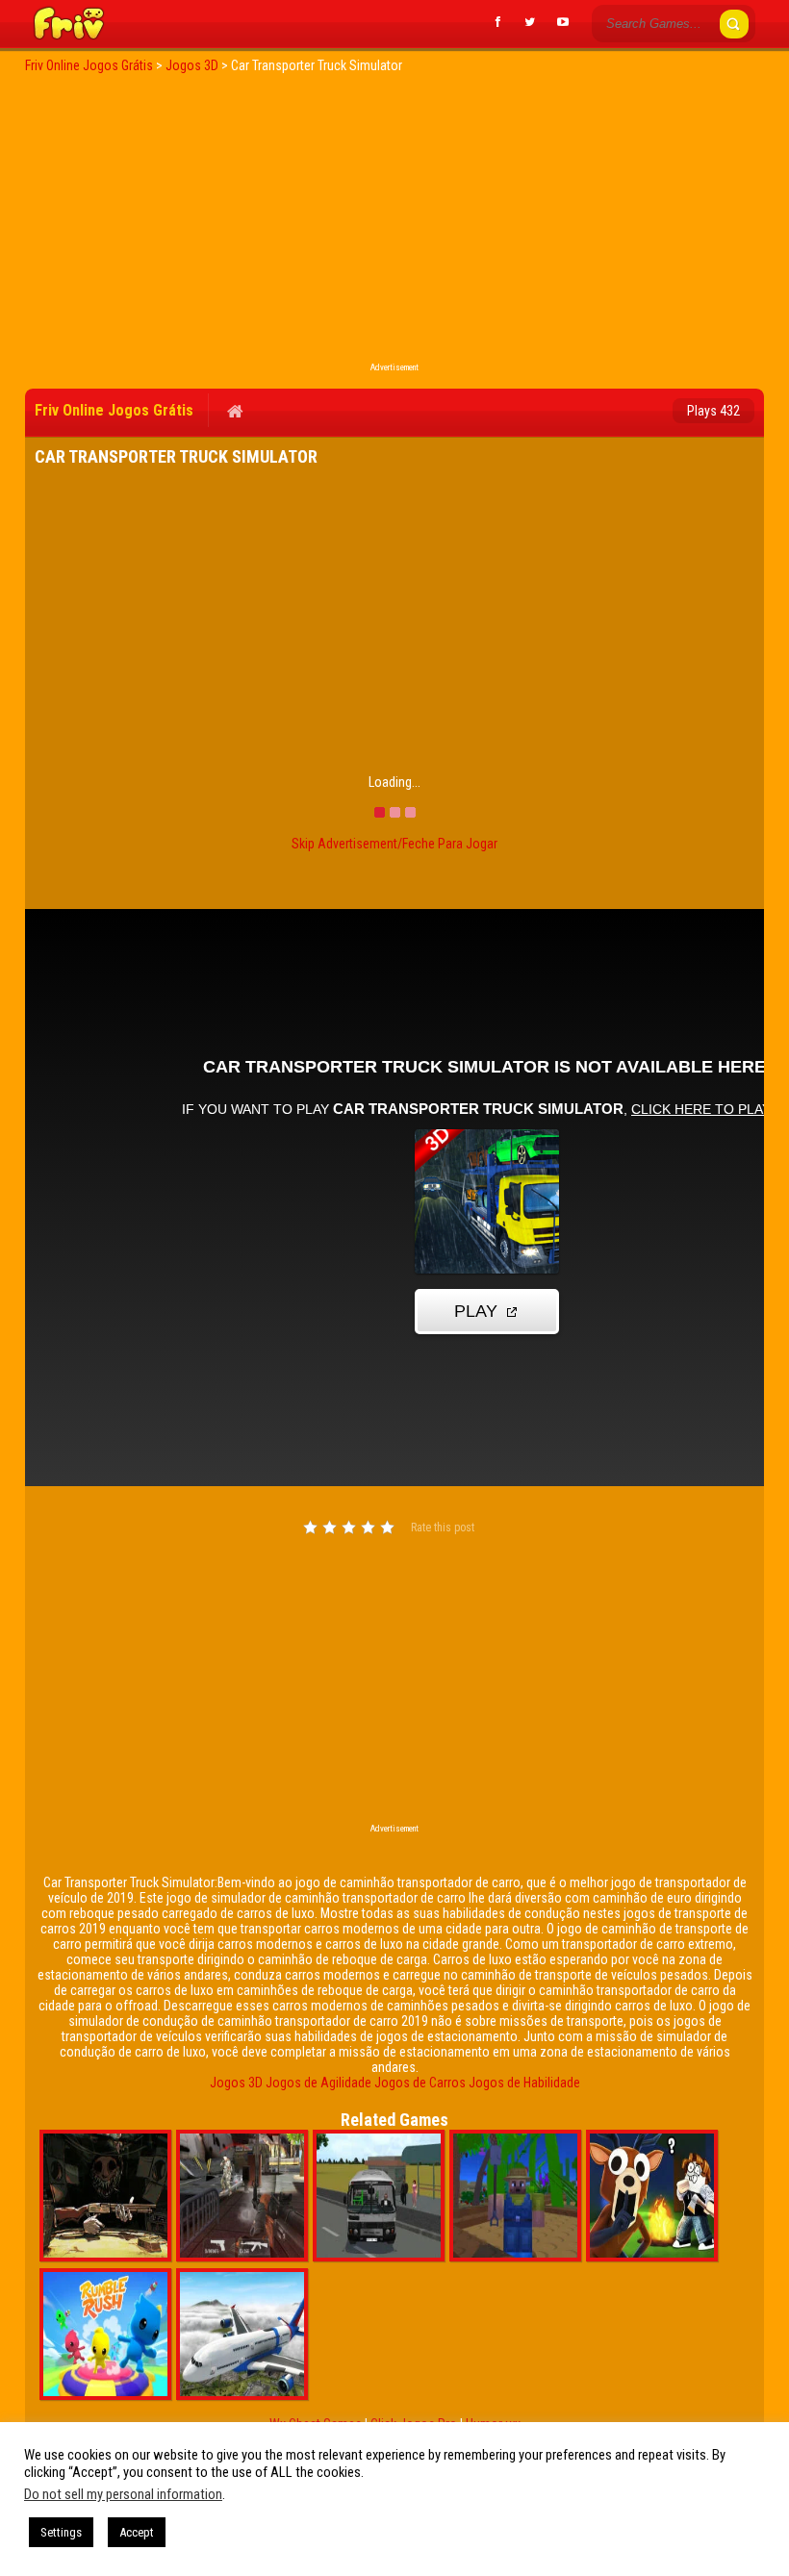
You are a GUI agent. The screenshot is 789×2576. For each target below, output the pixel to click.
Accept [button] (137, 2532)
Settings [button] (61, 2532)
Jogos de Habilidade (524, 2083)
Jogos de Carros (420, 2083)
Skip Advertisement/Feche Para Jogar (394, 844)
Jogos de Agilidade (318, 2083)
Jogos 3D (236, 2083)
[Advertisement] (394, 223)
